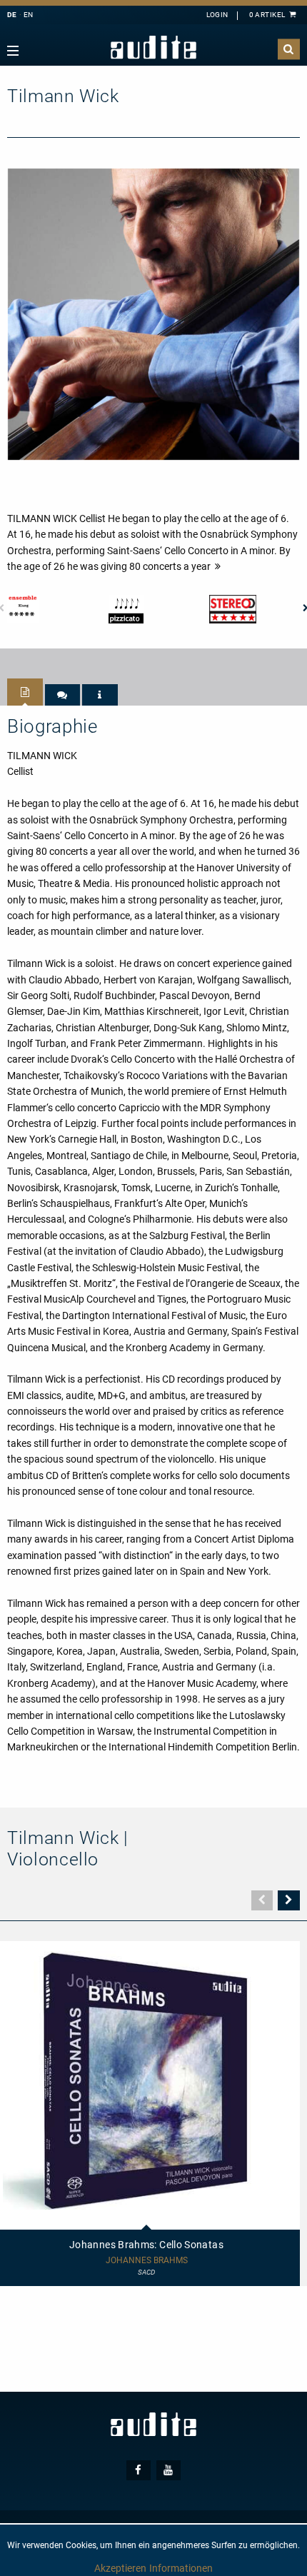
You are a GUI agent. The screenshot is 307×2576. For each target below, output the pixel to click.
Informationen (181, 2568)
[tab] (25, 692)
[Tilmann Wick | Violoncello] (153, 314)
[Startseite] (153, 47)
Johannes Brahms (147, 2261)
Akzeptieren (120, 2568)
